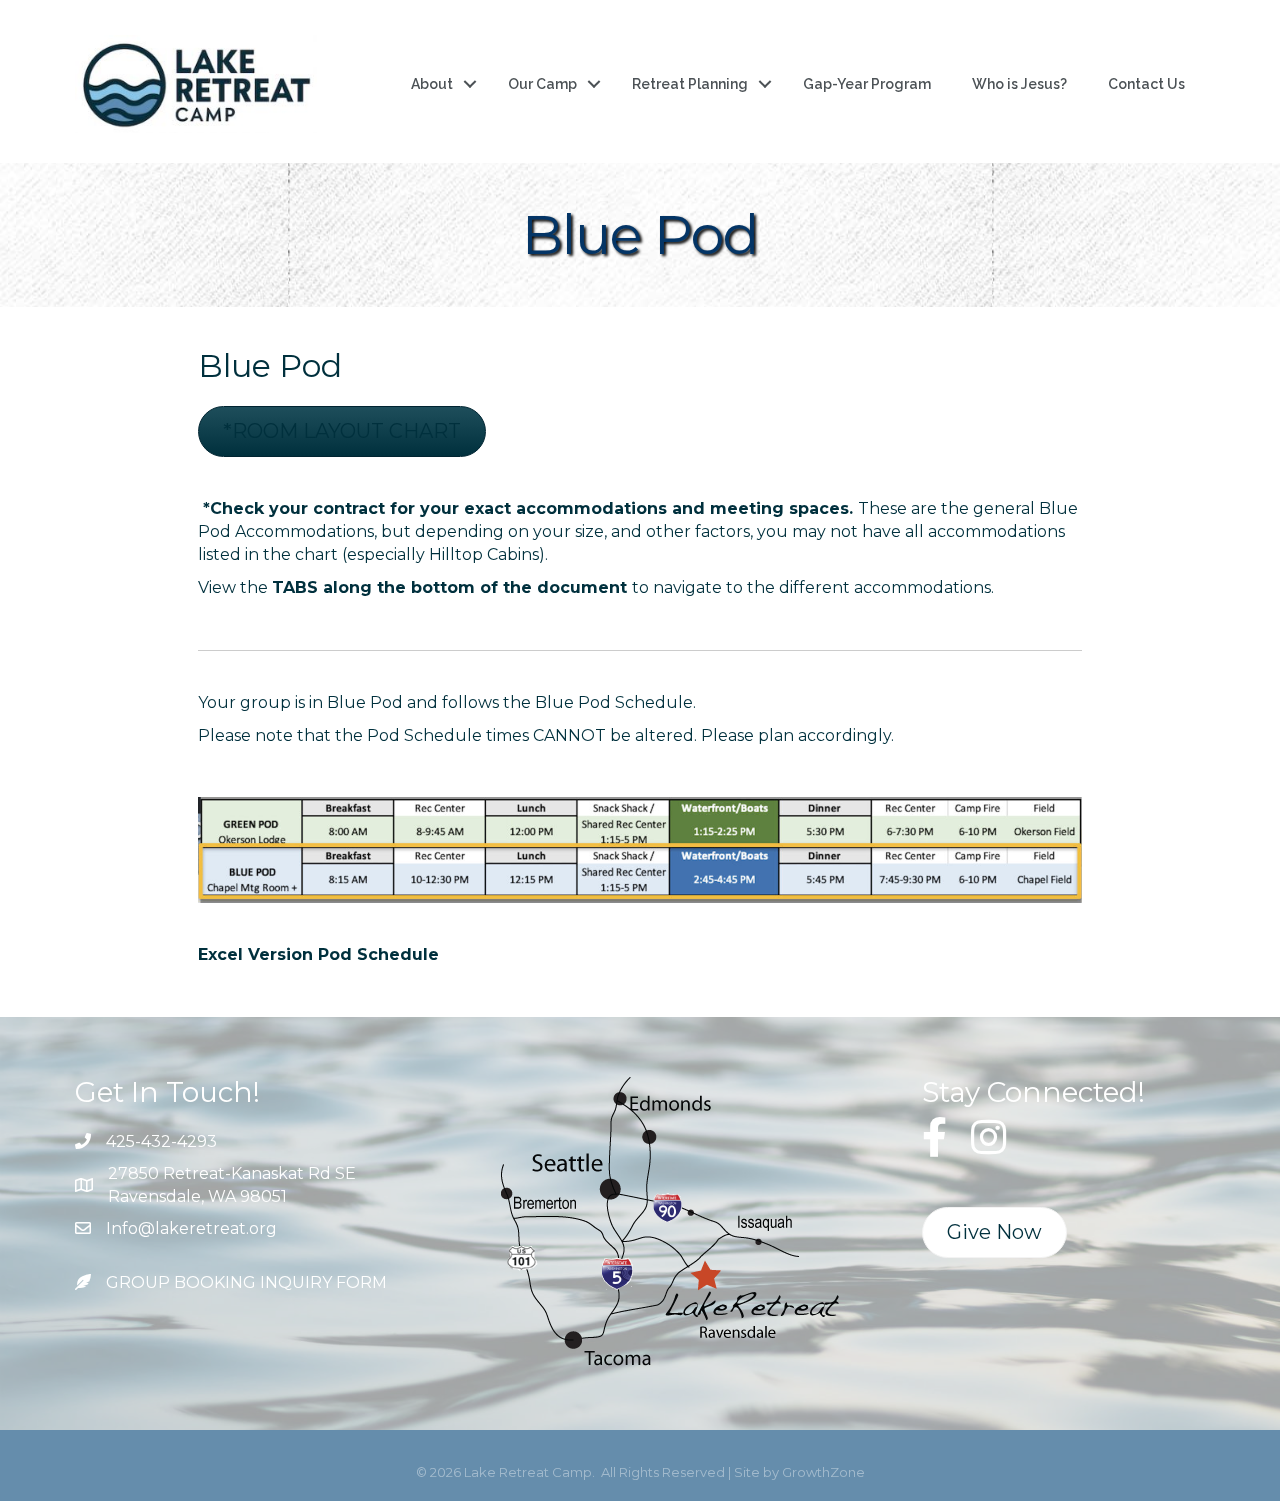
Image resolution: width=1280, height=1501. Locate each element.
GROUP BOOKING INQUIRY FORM (246, 1282)
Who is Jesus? (1019, 84)
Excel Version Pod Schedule (318, 954)
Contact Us (1146, 84)
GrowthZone (823, 1472)
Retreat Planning (690, 84)
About (432, 84)
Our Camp (542, 84)
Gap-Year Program (867, 84)
